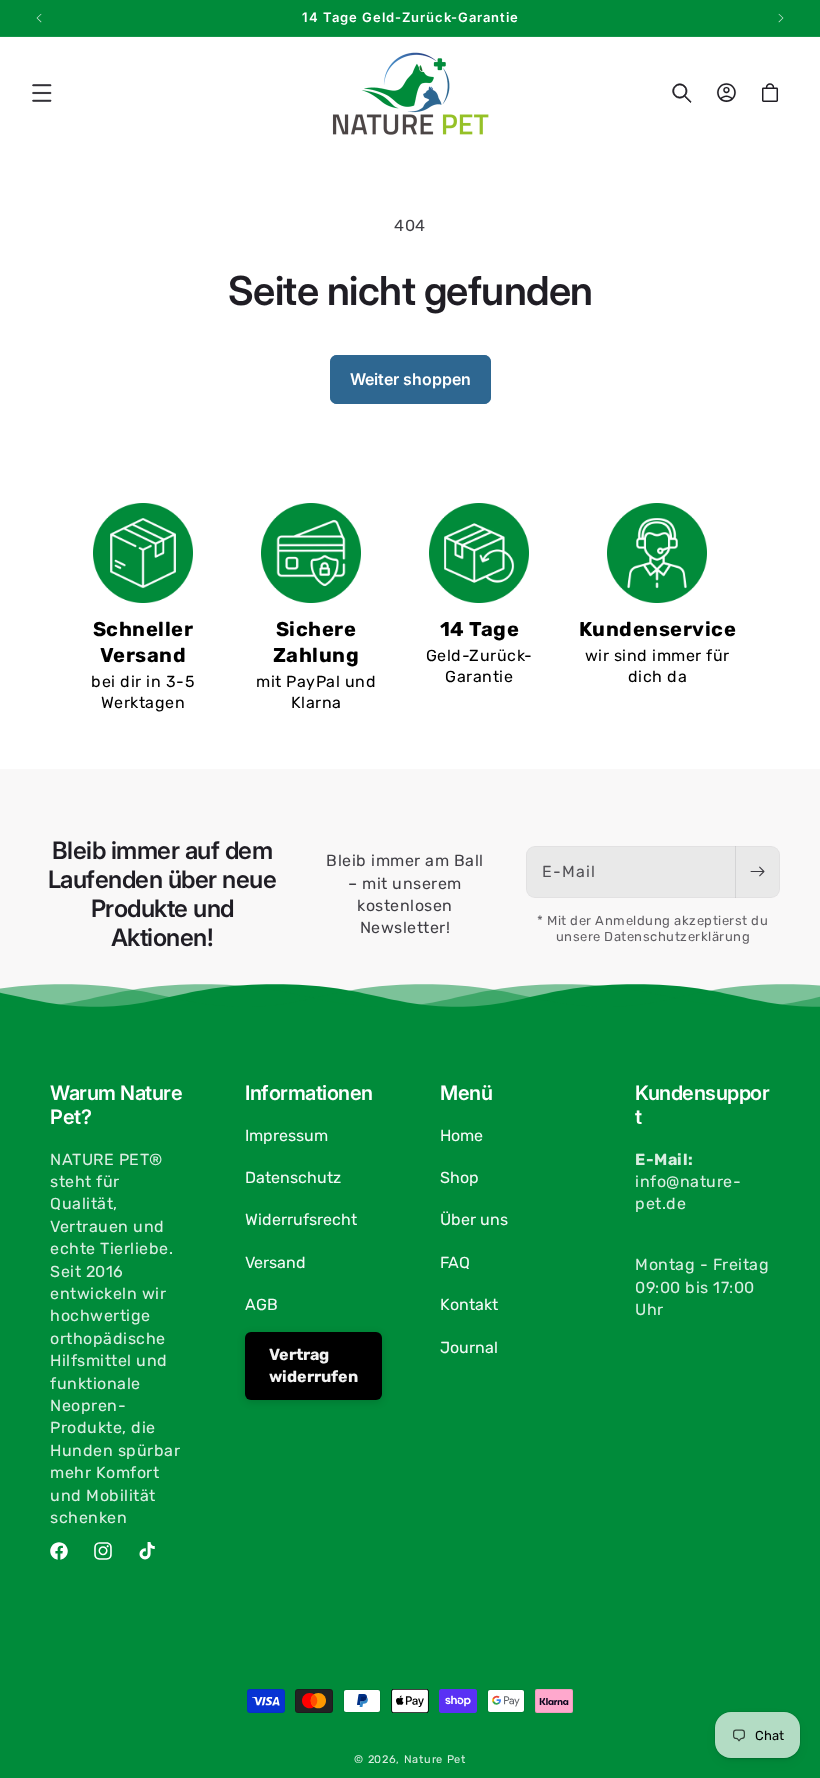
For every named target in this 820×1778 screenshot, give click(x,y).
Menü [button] (466, 1093)
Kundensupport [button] (702, 1105)
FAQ (455, 1262)
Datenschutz (293, 1177)
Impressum (286, 1135)
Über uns (474, 1219)
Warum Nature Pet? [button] (116, 1105)
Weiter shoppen (410, 379)
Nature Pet (435, 1759)
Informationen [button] (309, 1093)
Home (461, 1135)
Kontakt (469, 1304)
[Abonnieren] (757, 872)
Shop (459, 1177)
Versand (275, 1262)
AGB (261, 1304)
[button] (42, 93)
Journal (469, 1347)
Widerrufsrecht (301, 1219)
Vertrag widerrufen (313, 1365)
